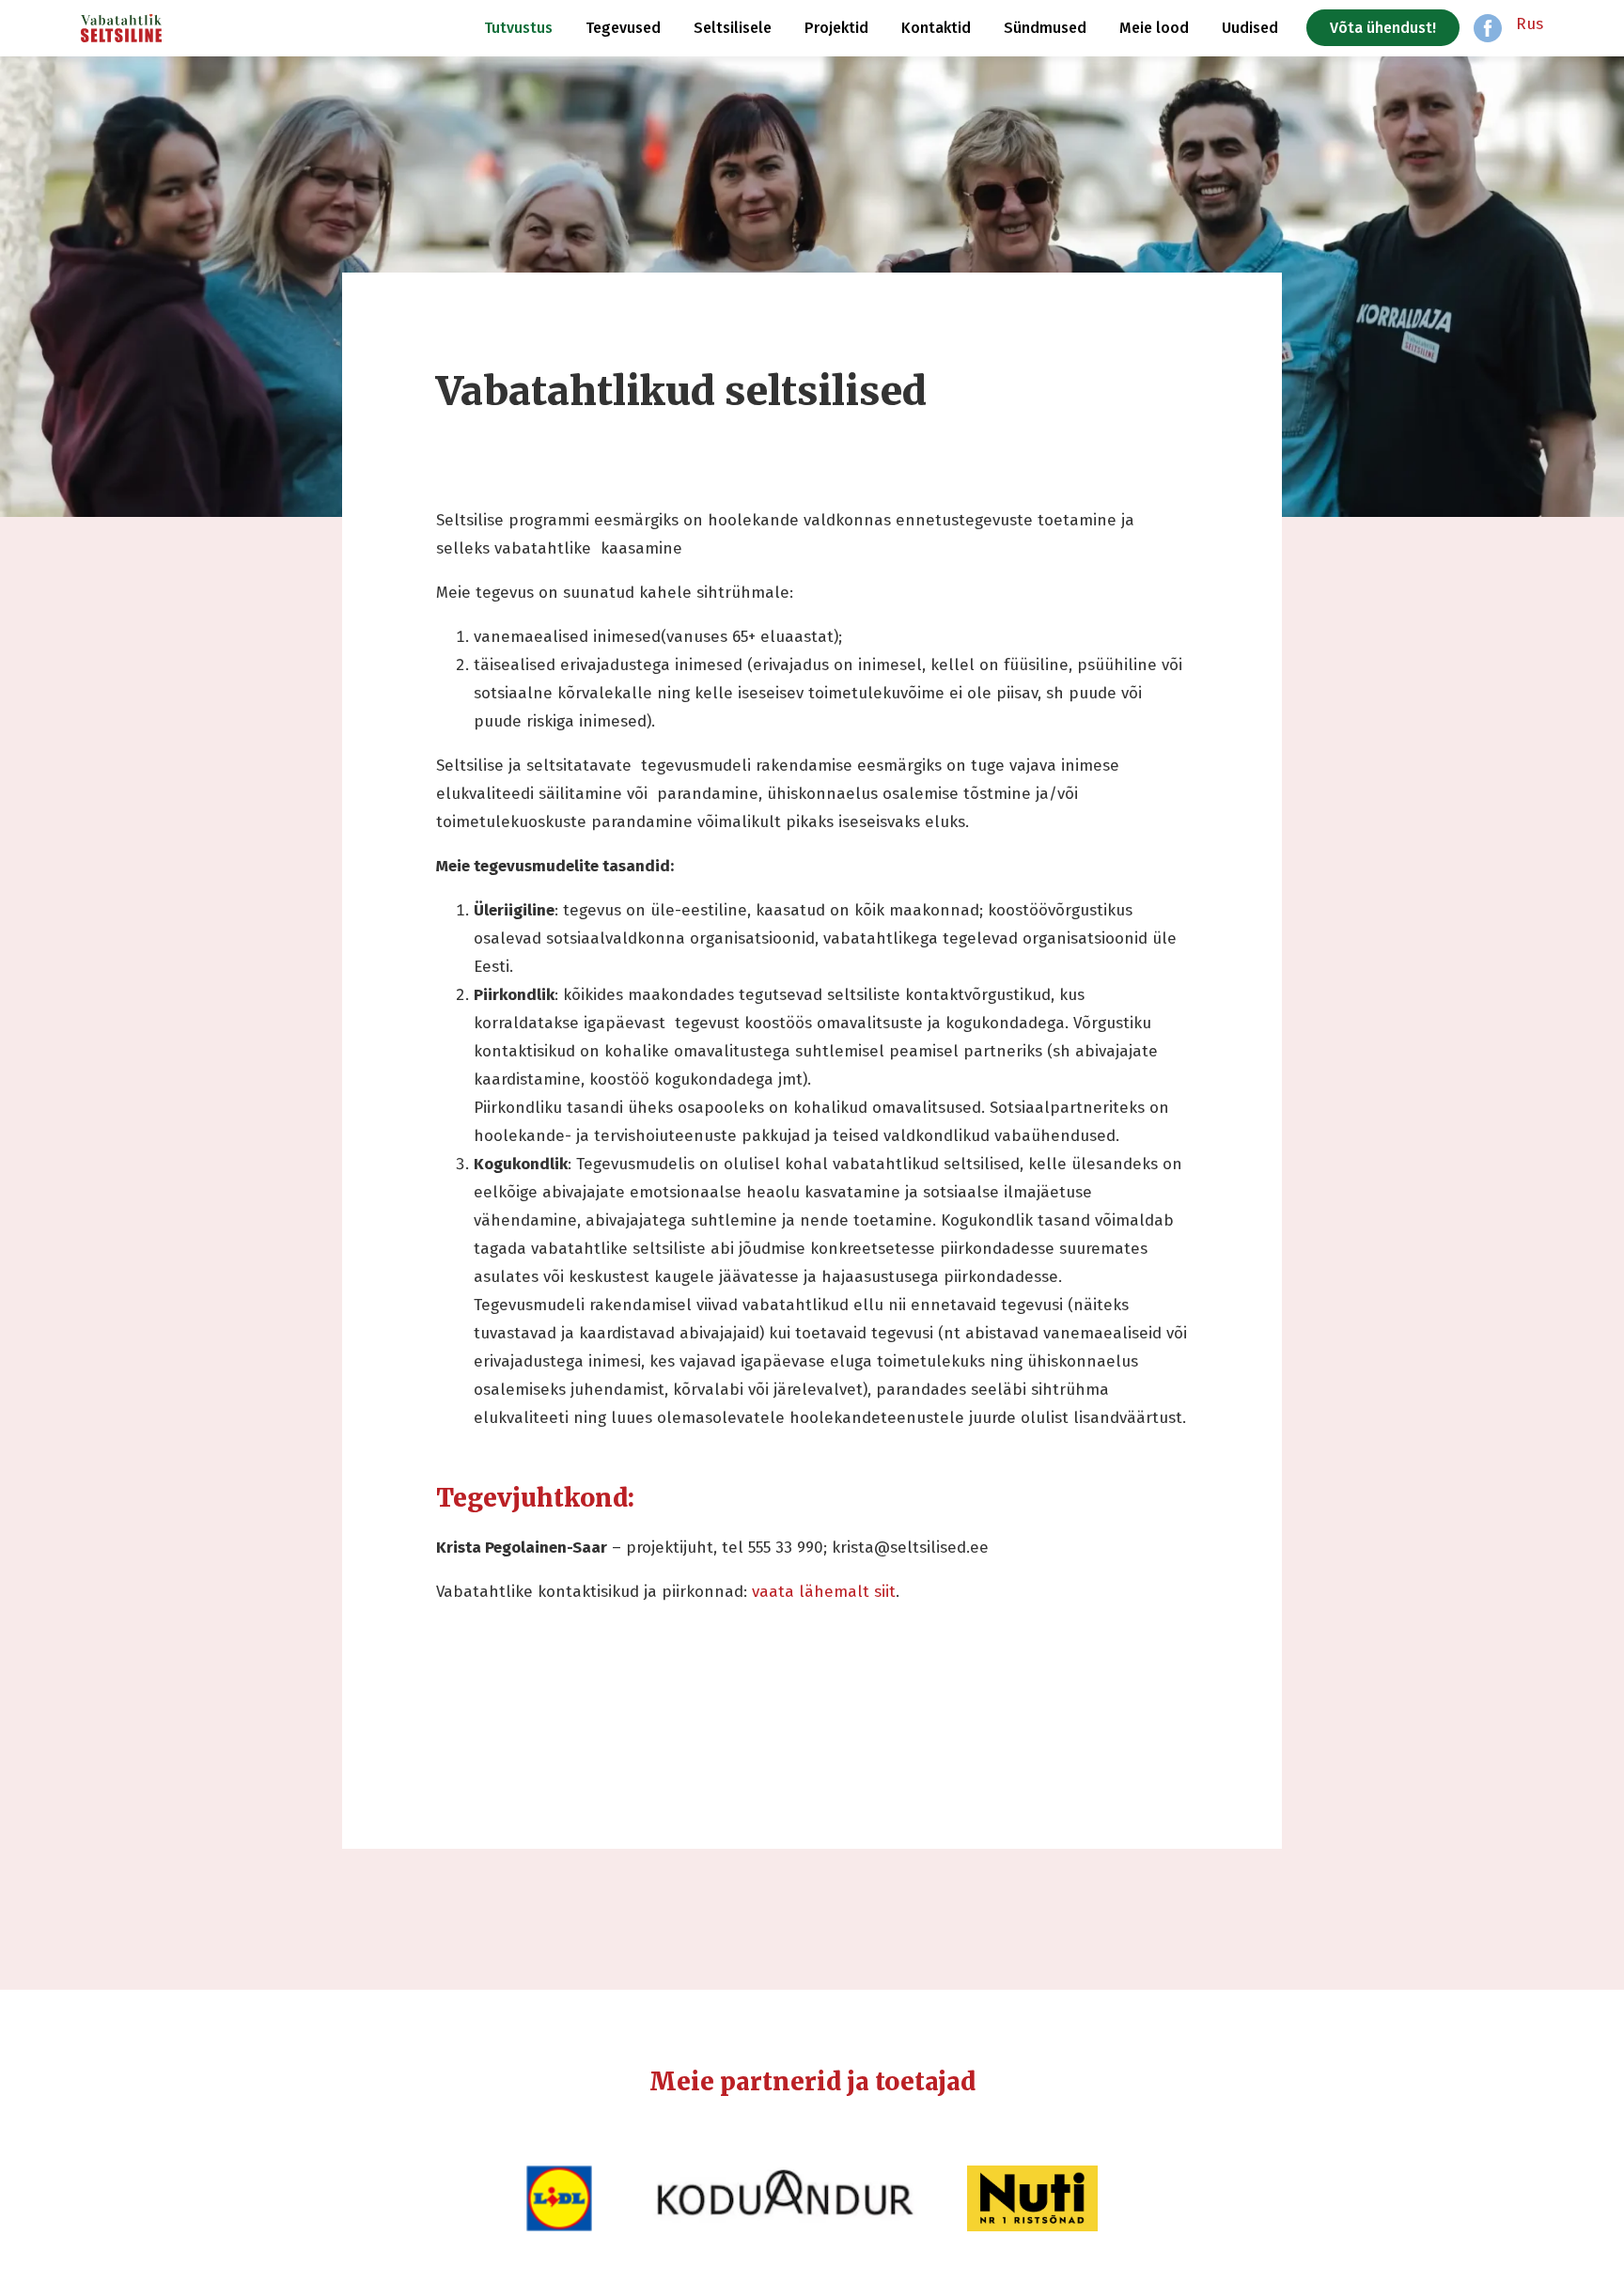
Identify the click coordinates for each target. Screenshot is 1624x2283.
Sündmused (1045, 28)
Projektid (836, 28)
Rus (1530, 24)
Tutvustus (518, 28)
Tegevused (623, 28)
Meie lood (1154, 28)
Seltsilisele (733, 28)
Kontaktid (936, 28)
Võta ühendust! (1383, 28)
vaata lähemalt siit (824, 1592)
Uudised (1250, 28)
